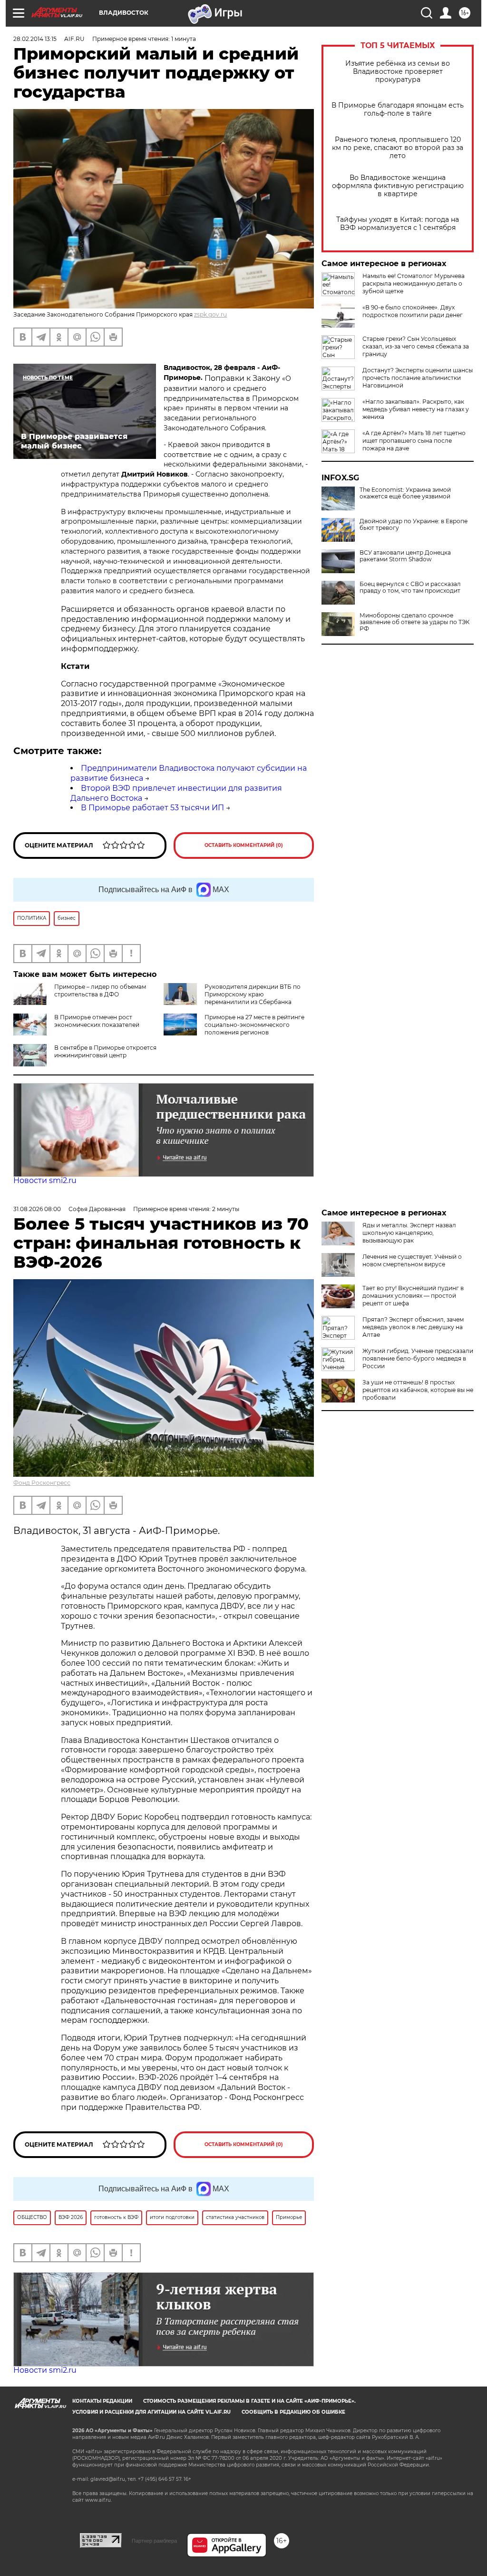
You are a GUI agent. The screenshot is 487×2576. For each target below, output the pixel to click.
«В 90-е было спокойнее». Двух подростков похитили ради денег (413, 311)
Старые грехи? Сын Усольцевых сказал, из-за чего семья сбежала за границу (416, 346)
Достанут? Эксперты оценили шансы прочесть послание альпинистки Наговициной (418, 378)
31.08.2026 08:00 (37, 1209)
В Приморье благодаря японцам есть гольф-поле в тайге (398, 109)
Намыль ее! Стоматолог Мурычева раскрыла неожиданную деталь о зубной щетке (414, 283)
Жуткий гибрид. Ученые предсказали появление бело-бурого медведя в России (418, 1358)
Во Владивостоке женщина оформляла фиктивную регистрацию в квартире (398, 186)
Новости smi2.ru (45, 1180)
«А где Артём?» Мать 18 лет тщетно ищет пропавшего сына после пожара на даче (414, 441)
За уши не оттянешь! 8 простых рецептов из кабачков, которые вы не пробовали (418, 1390)
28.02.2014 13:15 (35, 39)
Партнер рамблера (154, 2541)
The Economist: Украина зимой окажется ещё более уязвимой (405, 493)
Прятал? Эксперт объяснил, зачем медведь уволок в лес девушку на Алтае (413, 1327)
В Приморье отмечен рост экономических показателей (97, 1021)
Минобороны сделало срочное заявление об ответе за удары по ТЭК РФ (414, 622)
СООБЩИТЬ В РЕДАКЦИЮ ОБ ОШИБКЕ (293, 2412)
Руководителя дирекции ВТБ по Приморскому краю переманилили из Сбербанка (253, 994)
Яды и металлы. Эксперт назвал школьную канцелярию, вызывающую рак (409, 1233)
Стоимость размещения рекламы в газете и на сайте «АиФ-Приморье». (249, 2401)
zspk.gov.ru (210, 314)
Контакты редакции (102, 2401)
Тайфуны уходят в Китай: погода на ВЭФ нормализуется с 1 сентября (398, 224)
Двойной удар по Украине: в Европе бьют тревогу (414, 525)
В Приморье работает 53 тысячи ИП (152, 808)
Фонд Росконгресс (42, 1483)
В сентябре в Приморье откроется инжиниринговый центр (105, 1051)
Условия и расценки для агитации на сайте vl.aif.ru (151, 2412)
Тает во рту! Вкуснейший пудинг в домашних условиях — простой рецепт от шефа (413, 1296)
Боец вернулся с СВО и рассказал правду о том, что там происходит (410, 587)
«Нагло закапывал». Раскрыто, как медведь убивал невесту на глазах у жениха (416, 409)
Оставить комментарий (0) (244, 845)
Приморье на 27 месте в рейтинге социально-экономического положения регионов (254, 1025)
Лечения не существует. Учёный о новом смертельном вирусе (412, 1260)
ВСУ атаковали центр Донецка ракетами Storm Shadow (405, 556)
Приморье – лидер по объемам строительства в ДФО (100, 990)
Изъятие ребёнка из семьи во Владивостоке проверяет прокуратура (398, 72)
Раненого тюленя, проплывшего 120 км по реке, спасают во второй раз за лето (398, 148)
